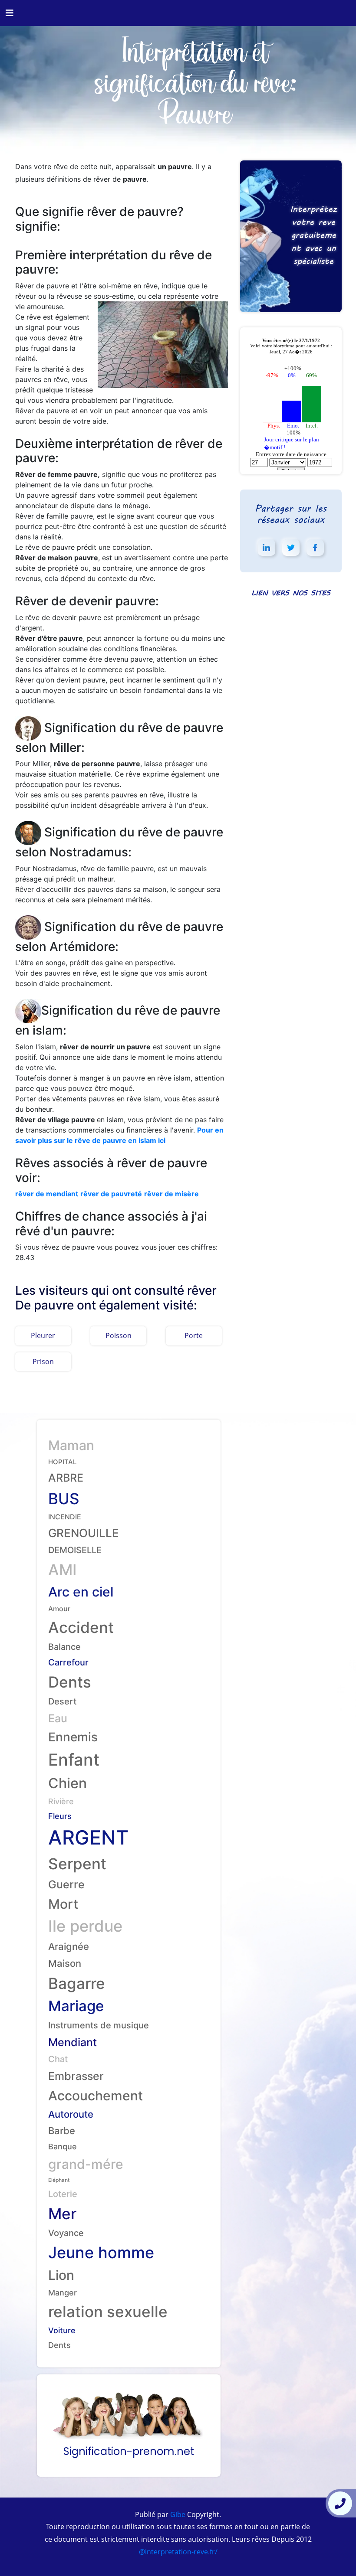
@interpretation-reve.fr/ (178, 2552)
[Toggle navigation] (10, 13)
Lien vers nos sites (291, 593)
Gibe (177, 2514)
